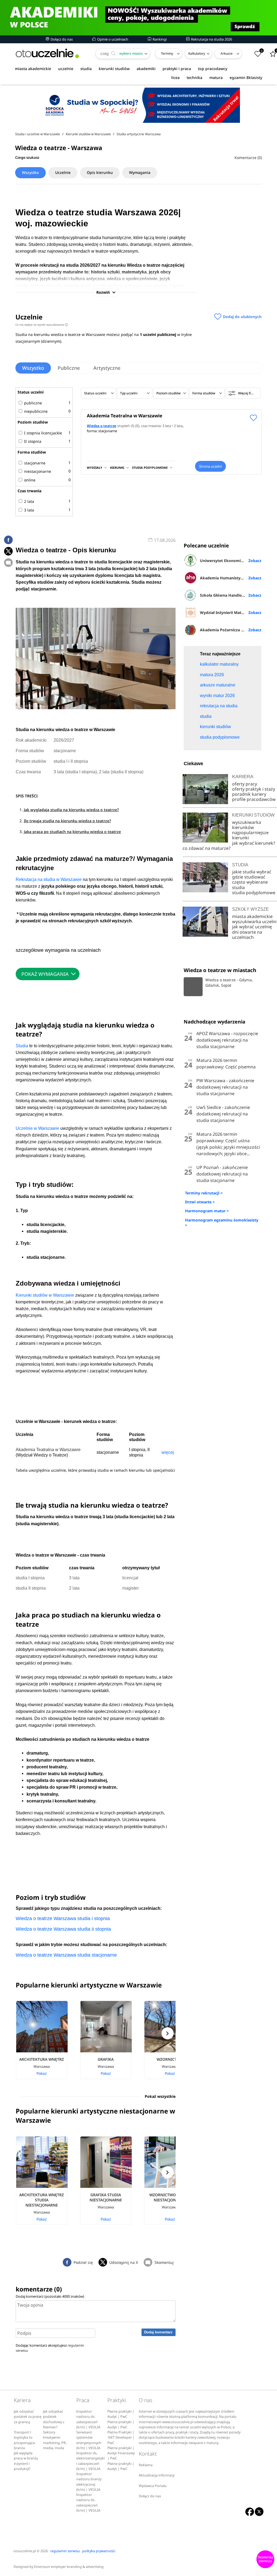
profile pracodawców (254, 799)
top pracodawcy (213, 69)
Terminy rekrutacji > (204, 1193)
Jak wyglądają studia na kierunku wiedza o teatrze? (71, 810)
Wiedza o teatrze (102, 426)
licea (175, 77)
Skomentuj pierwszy (265, 2559)
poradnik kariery (249, 794)
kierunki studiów (114, 69)
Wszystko (30, 172)
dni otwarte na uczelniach (247, 935)
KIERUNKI (117, 468)
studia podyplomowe (254, 893)
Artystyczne (107, 368)
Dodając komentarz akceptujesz (50, 2348)
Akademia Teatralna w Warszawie (125, 416)
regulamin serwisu (65, 2551)
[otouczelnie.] (47, 53)
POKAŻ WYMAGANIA (45, 974)
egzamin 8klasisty (246, 77)
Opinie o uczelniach (112, 39)
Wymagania (140, 172)
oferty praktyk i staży (254, 789)
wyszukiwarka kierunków (247, 825)
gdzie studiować (249, 877)
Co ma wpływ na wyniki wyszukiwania (41, 325)
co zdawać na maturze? (207, 848)
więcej (168, 1452)
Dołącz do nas (61, 39)
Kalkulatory (197, 53)
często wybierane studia (250, 885)
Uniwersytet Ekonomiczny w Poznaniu (231, 561)
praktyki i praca (177, 69)
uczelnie (66, 69)
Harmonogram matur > (207, 1211)
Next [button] (168, 2033)
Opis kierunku (100, 172)
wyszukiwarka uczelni (254, 922)
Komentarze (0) (248, 158)
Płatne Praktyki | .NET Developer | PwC (121, 2438)
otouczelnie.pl (25, 2551)
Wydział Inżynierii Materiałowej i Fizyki (231, 612)
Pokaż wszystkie (160, 2096)
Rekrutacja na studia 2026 (211, 39)
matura (216, 77)
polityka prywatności (99, 2551)
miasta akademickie (33, 69)
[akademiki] (138, 18)
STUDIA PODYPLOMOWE (150, 468)
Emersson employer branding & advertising (69, 2567)
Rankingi (159, 39)
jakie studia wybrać (252, 872)
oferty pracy (245, 784)
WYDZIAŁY (95, 468)
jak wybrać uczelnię (252, 927)
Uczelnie (63, 172)
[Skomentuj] (8, 563)
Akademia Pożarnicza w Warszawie (231, 630)
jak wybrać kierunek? (254, 843)
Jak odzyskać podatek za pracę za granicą (28, 2417)
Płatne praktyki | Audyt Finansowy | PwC (121, 2453)
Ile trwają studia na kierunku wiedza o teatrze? (67, 821)
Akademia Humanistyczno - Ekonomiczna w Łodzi (231, 578)
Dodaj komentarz (158, 2332)
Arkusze (227, 53)
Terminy (167, 53)
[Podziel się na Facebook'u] (8, 540)
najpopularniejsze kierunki (250, 835)
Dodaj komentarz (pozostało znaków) (50, 2296)
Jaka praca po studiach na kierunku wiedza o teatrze (72, 832)
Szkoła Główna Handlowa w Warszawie (231, 595)
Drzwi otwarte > (200, 1202)
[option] (48, 2040)
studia (86, 69)
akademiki (146, 69)
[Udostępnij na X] (8, 551)
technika (194, 77)
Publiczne (69, 368)
